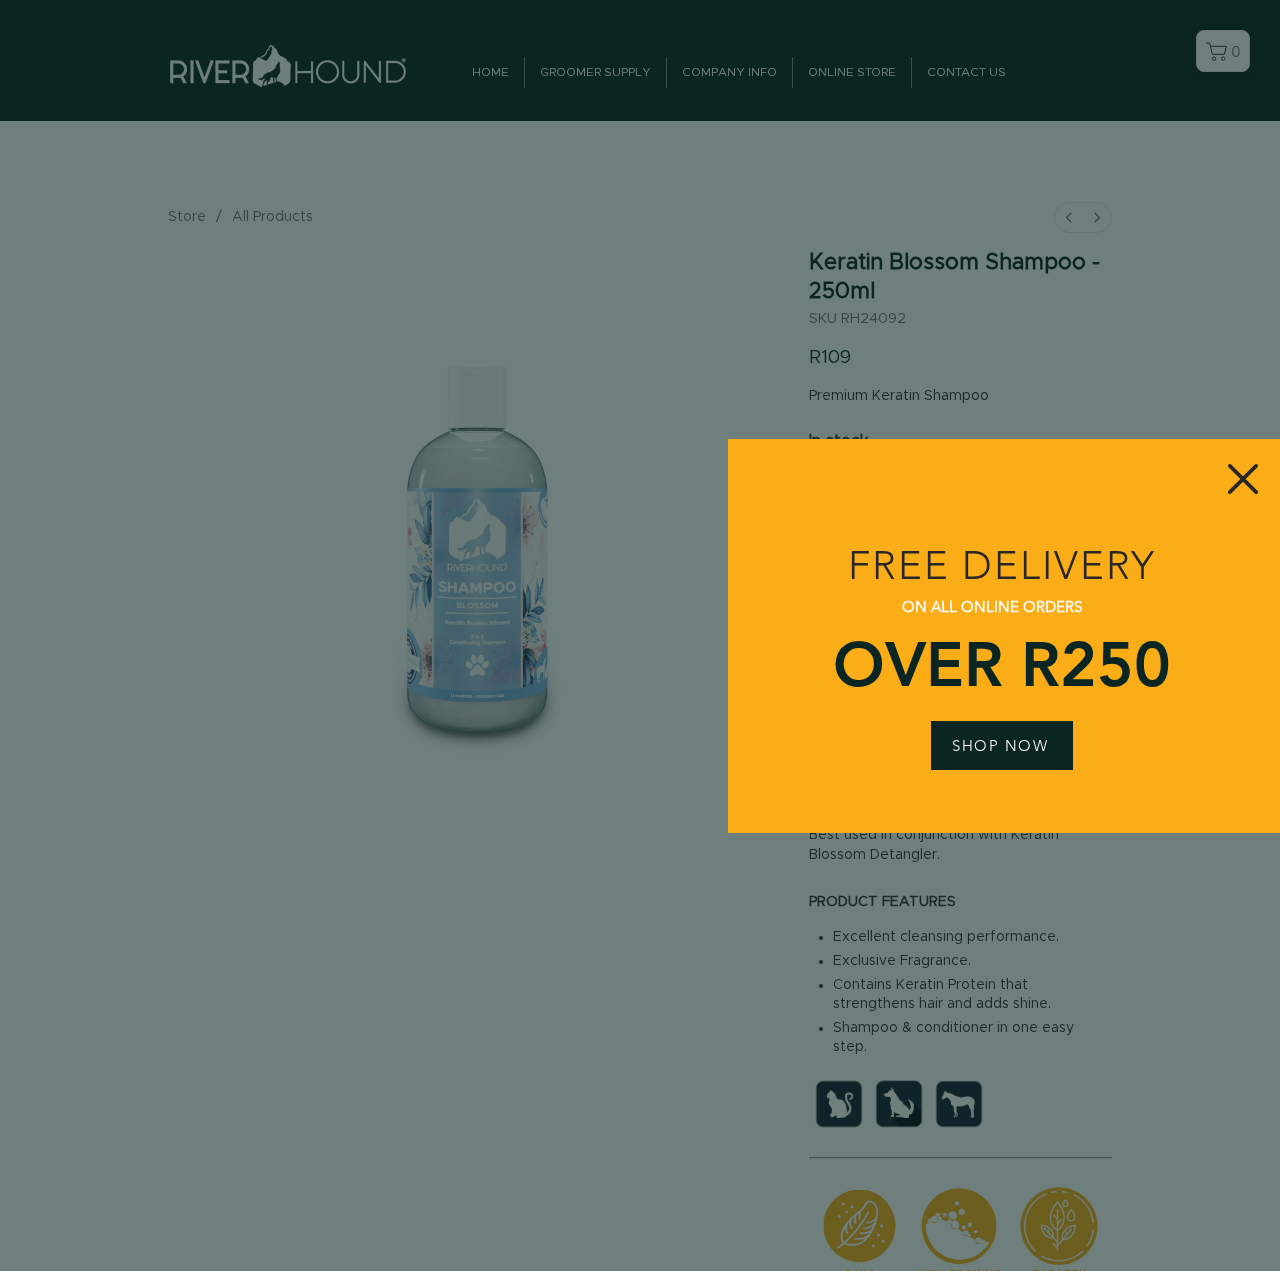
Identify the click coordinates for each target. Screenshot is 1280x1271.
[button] (1243, 479)
